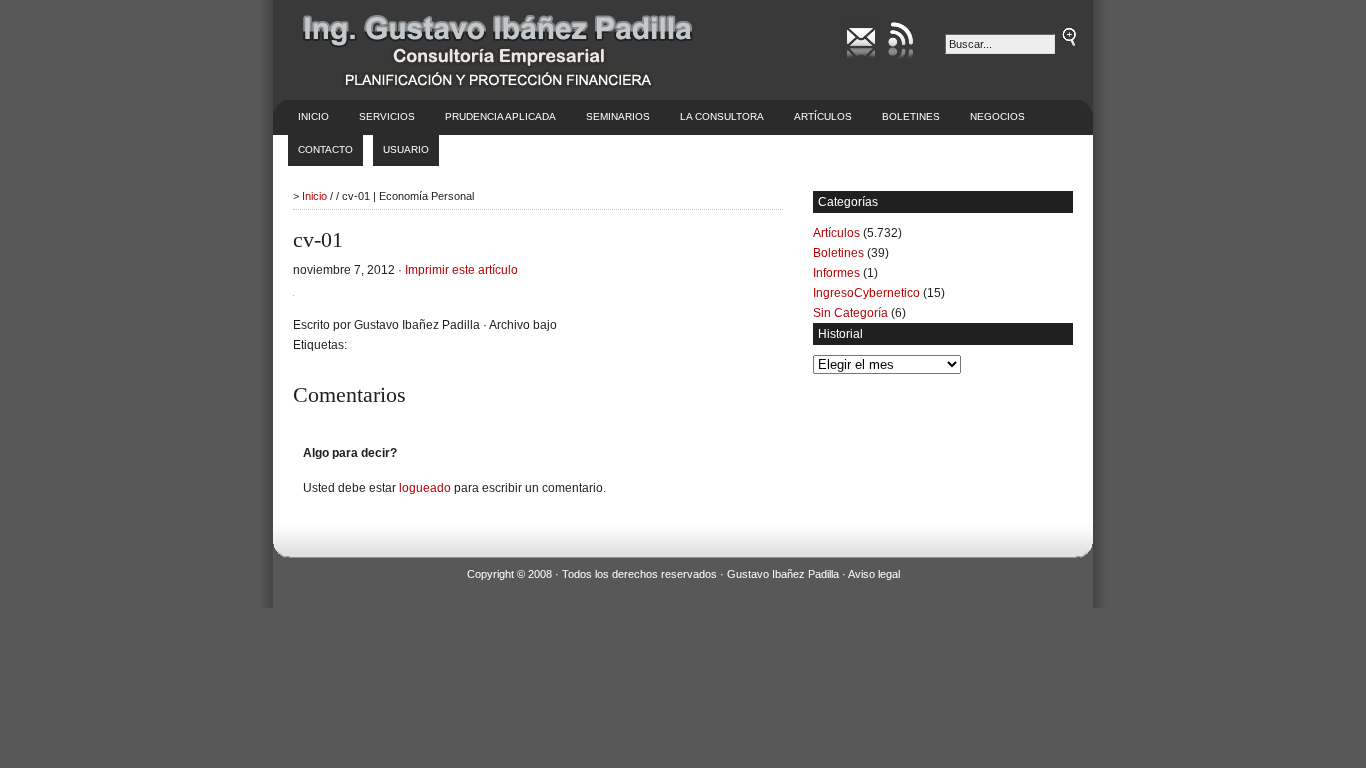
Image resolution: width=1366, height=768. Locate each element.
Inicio (313, 116)
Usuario (406, 149)
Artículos (823, 116)
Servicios (387, 116)
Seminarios (618, 116)
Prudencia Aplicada (500, 116)
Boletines (911, 116)
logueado (425, 488)
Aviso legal (874, 574)
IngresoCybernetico (866, 293)
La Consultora (722, 116)
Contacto (325, 149)
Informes (836, 273)
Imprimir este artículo (461, 270)
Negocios (997, 116)
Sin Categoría (850, 313)
